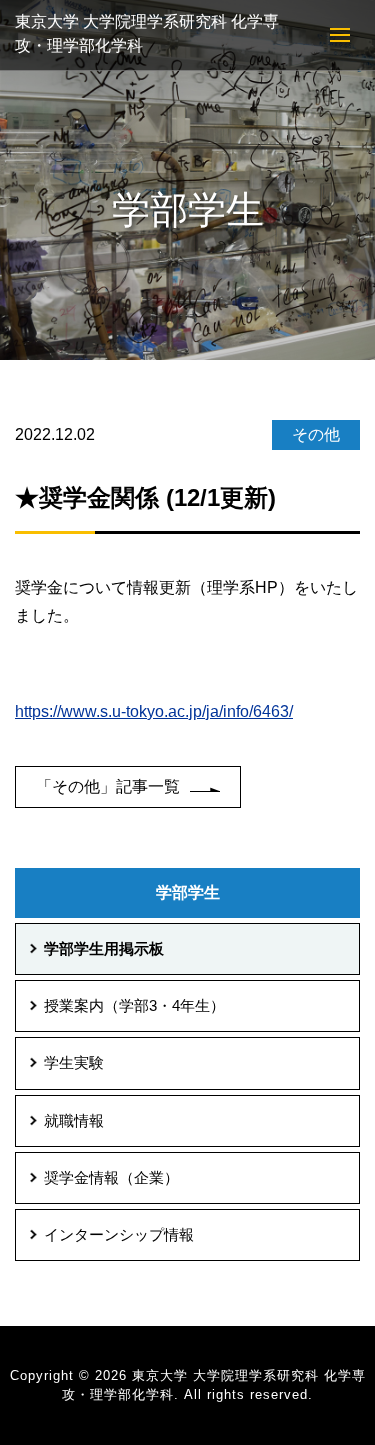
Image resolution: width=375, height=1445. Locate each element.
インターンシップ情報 (119, 1235)
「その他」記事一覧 (108, 786)
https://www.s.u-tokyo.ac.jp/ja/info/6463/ (154, 711)
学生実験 (74, 1063)
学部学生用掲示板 (104, 949)
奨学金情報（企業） (111, 1178)
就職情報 (74, 1121)
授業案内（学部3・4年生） (134, 1006)
